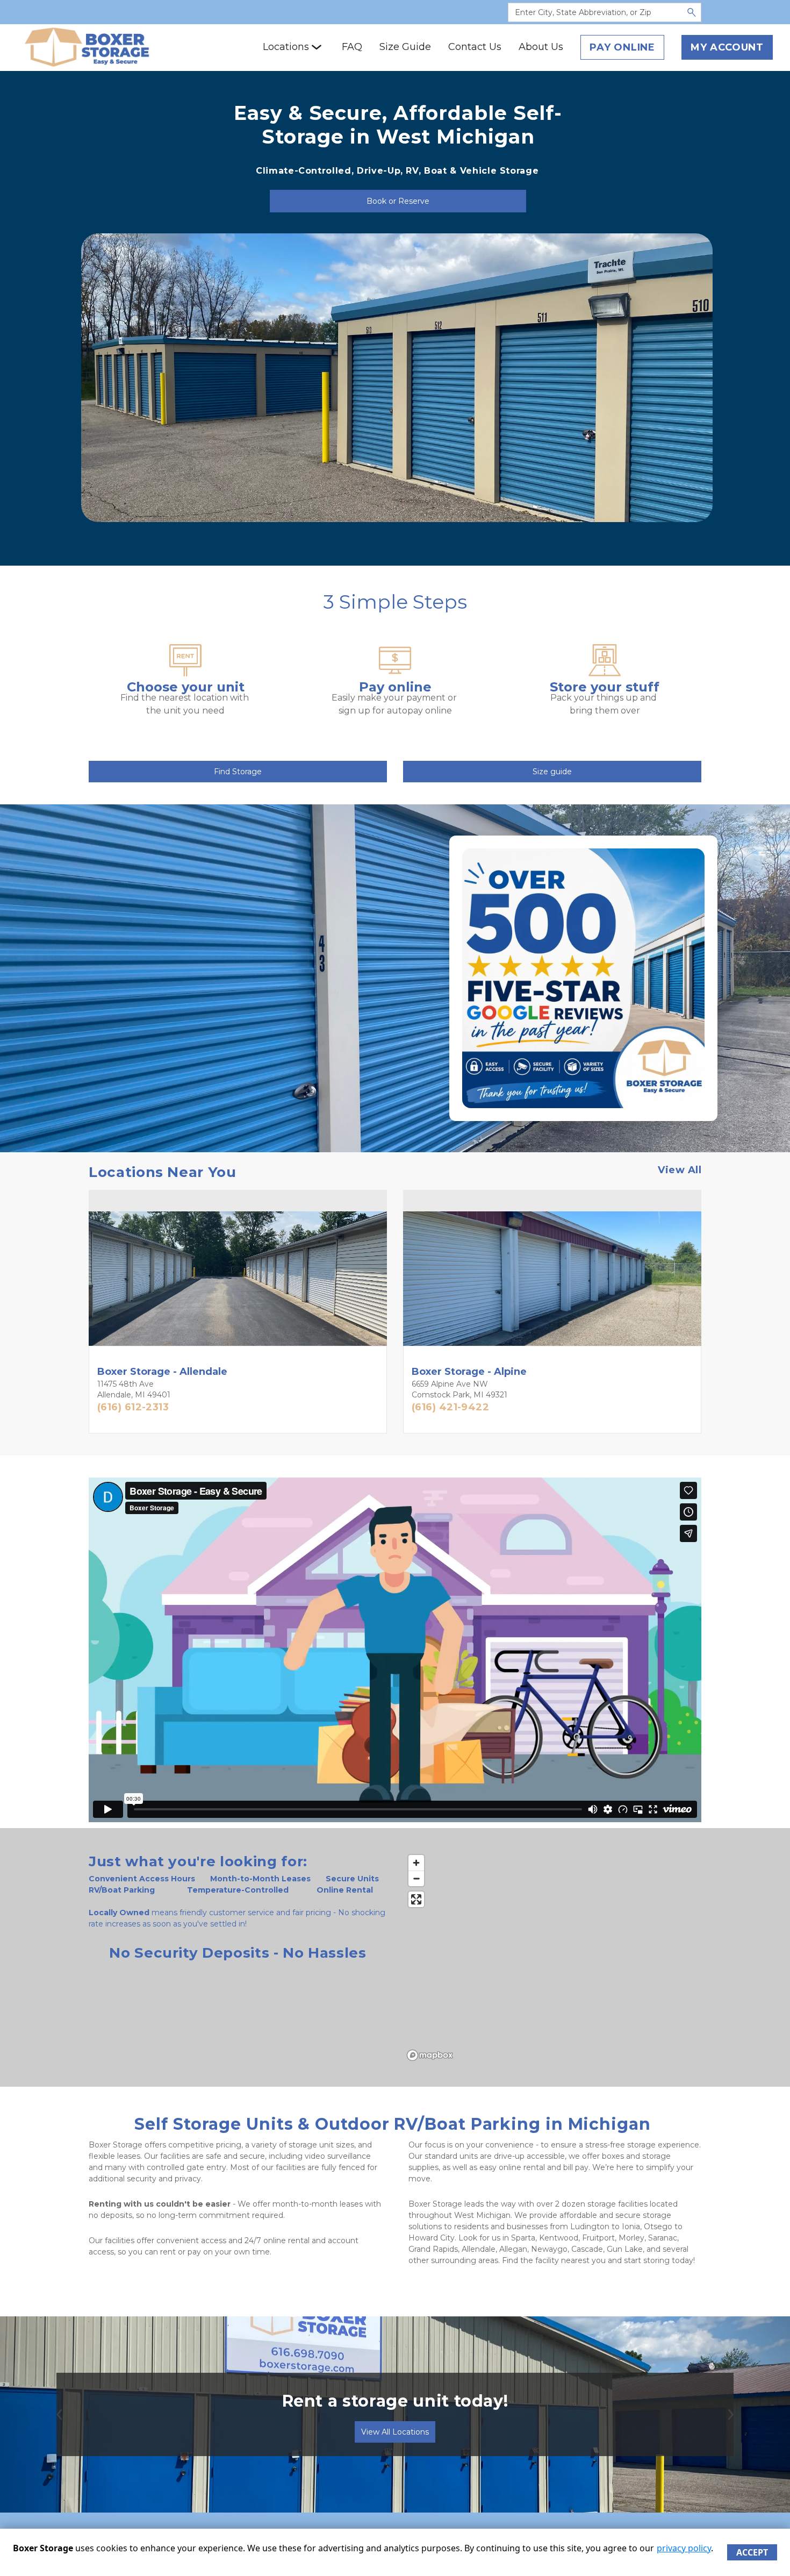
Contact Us (475, 47)
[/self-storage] (185, 671)
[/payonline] (395, 671)
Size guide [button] (552, 772)
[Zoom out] (416, 1878)
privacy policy (684, 2548)
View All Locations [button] (395, 2432)
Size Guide (405, 47)
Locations (286, 47)
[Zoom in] (416, 1863)
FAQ (352, 47)
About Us (541, 47)
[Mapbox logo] (430, 2055)
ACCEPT (752, 2552)
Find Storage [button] (238, 772)
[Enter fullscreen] (416, 1899)
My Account (727, 47)
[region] (552, 1957)
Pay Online (622, 47)
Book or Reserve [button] (398, 201)
